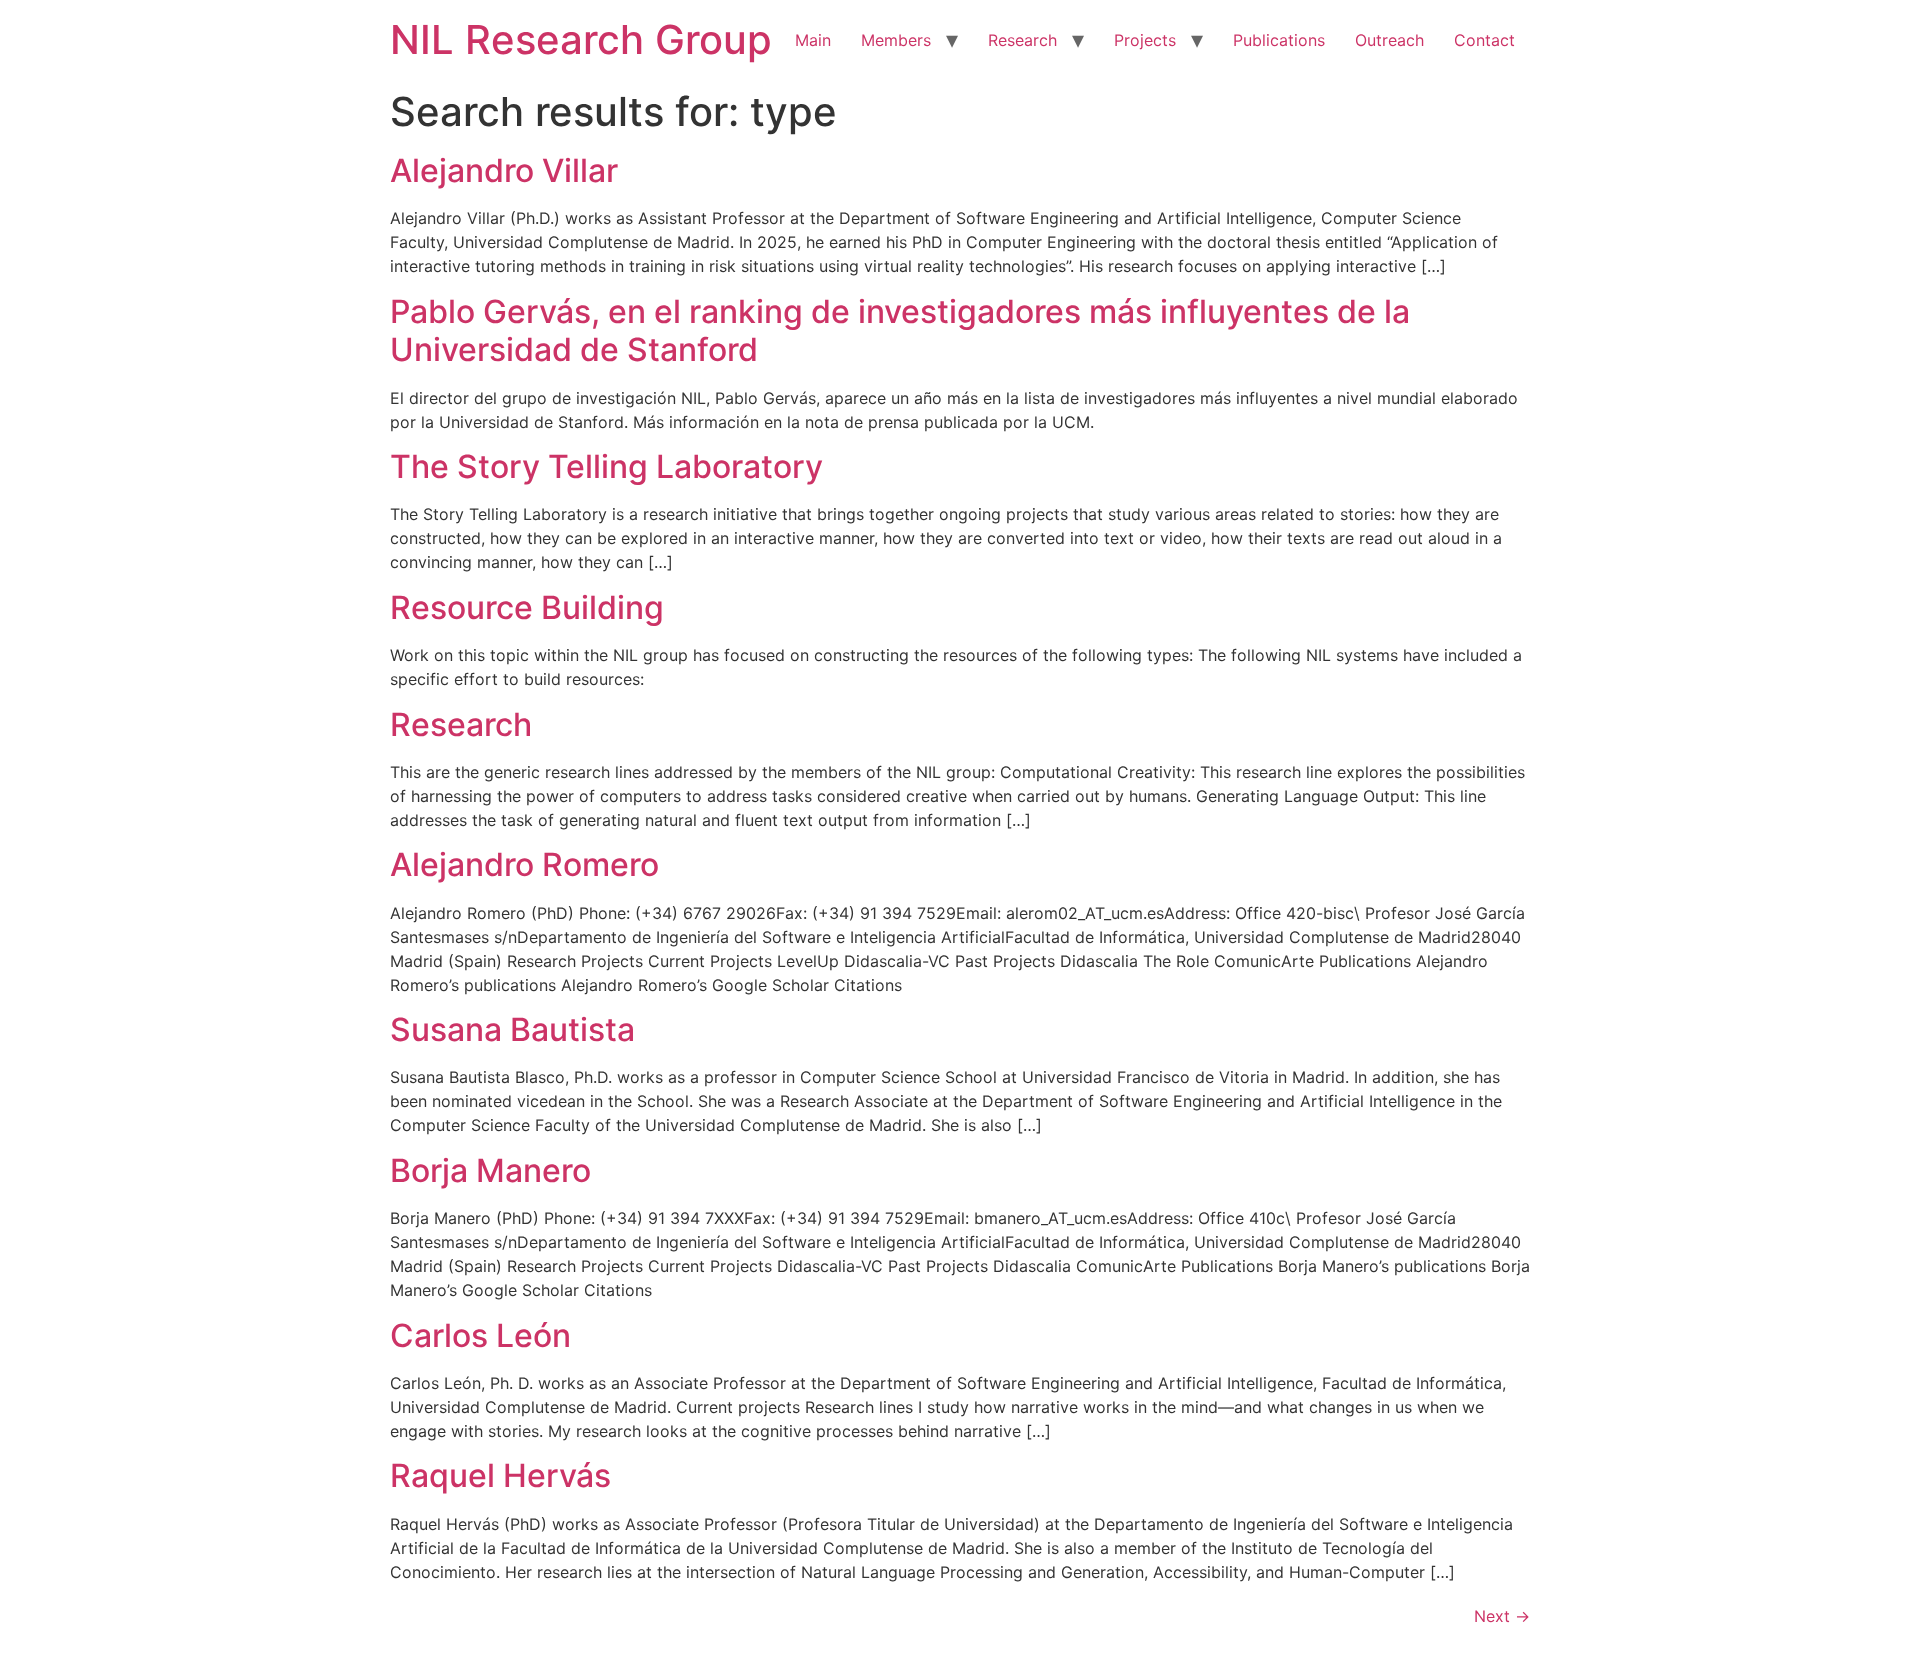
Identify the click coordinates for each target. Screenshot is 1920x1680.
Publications (1279, 40)
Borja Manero (490, 1170)
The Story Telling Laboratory (606, 466)
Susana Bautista (512, 1029)
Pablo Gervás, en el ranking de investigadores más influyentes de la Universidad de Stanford (900, 330)
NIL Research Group (581, 39)
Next (1502, 1616)
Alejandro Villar (504, 170)
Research (1022, 40)
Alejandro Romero (524, 864)
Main (813, 40)
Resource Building (527, 607)
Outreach (1389, 40)
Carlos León (480, 1335)
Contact (1484, 40)
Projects (1145, 40)
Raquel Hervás (500, 1475)
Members (896, 40)
